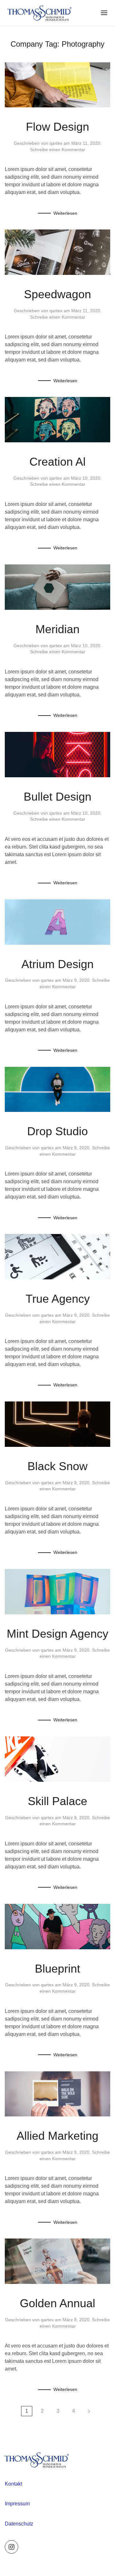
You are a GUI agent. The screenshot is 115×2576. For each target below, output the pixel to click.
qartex (56, 143)
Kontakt (13, 2484)
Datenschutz (19, 2524)
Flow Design (57, 127)
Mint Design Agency (57, 1634)
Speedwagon (57, 294)
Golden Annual (57, 2303)
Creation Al (57, 462)
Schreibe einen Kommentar (58, 150)
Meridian (57, 629)
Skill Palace (57, 1801)
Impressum (17, 2504)
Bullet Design (57, 797)
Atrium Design (57, 964)
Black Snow (57, 1466)
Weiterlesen (65, 213)
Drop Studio (57, 1131)
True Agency (58, 1299)
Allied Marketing (57, 2136)
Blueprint (57, 1969)
